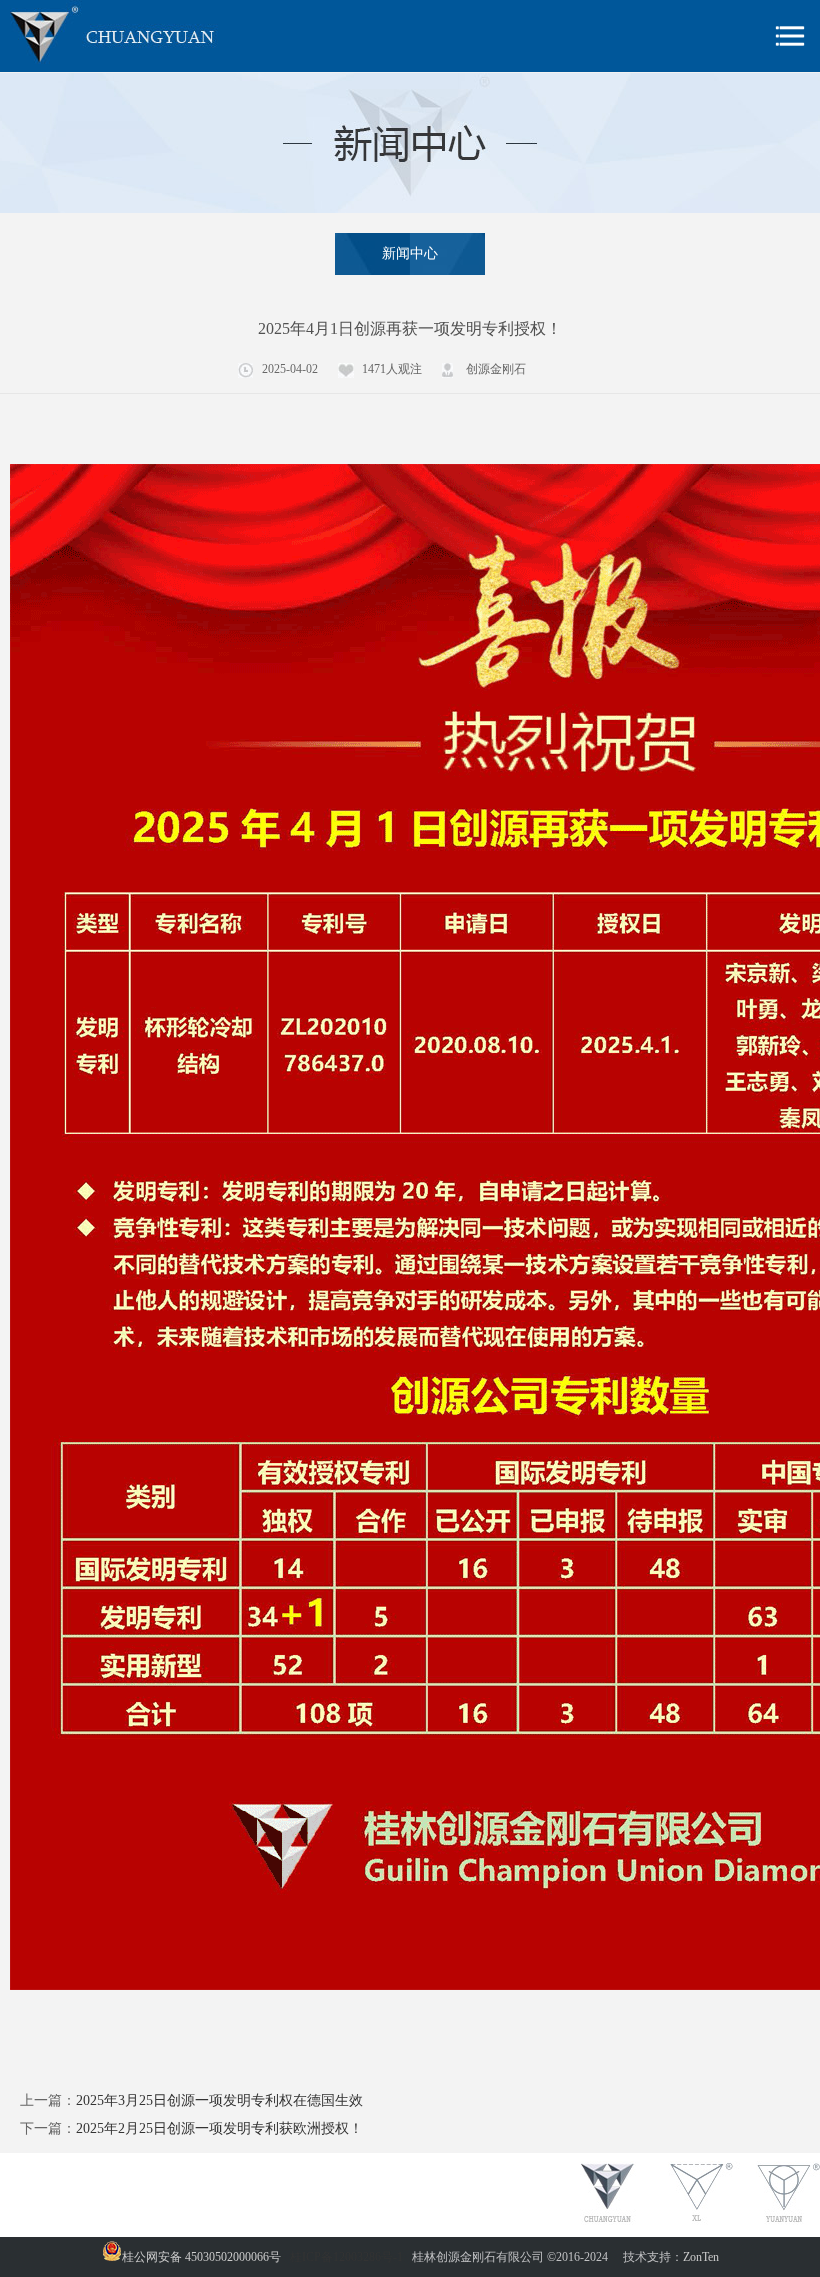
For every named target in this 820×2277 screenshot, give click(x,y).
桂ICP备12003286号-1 (346, 2257)
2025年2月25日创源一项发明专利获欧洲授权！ (219, 2128)
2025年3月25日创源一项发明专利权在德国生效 (219, 2100)
